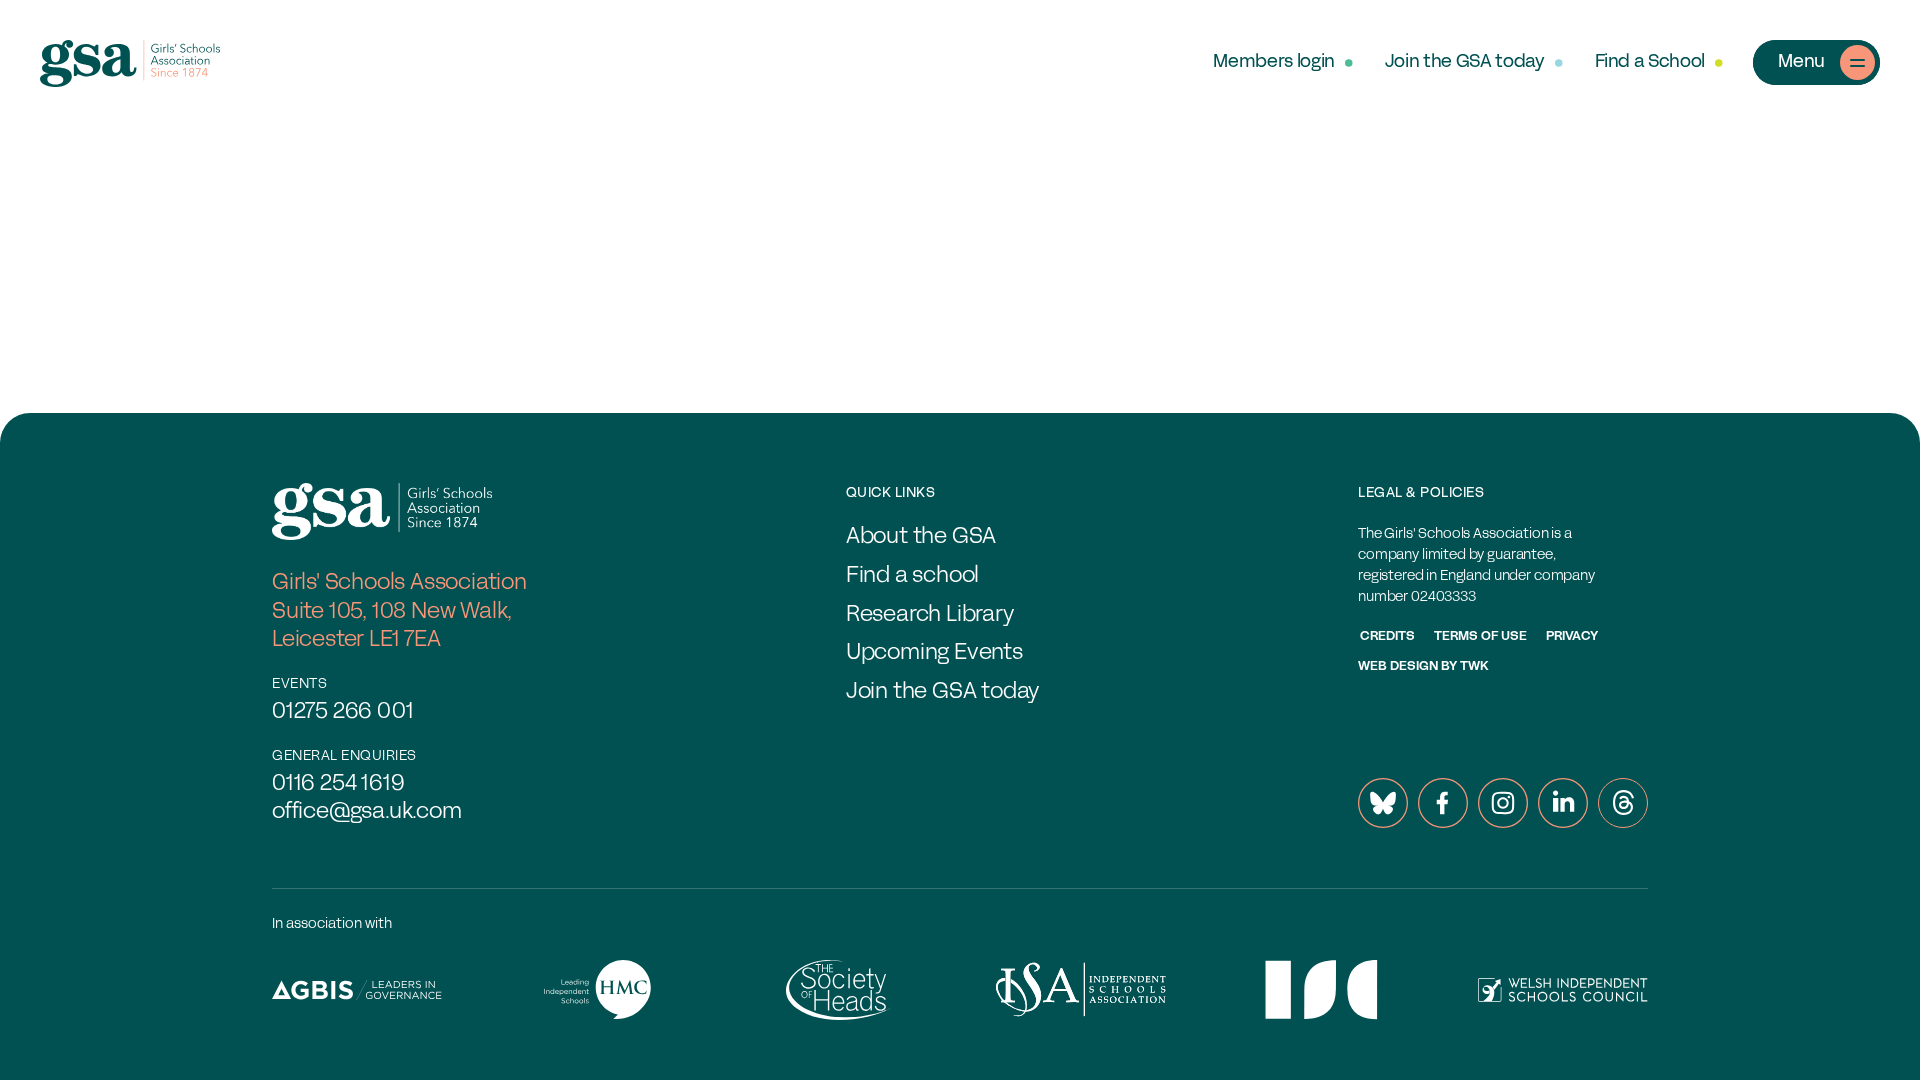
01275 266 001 (342, 712)
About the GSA (921, 537)
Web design (1398, 667)
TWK (1474, 667)
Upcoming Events (934, 653)
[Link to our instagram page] (1503, 803)
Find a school (912, 576)
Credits (1387, 637)
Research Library (930, 615)
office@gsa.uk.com (367, 812)
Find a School (1650, 62)
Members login (1273, 62)
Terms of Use (1480, 637)
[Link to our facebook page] (1443, 803)
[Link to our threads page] (1623, 803)
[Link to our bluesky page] (1383, 803)
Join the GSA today (1465, 62)
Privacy (1572, 637)
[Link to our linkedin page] (1563, 803)
